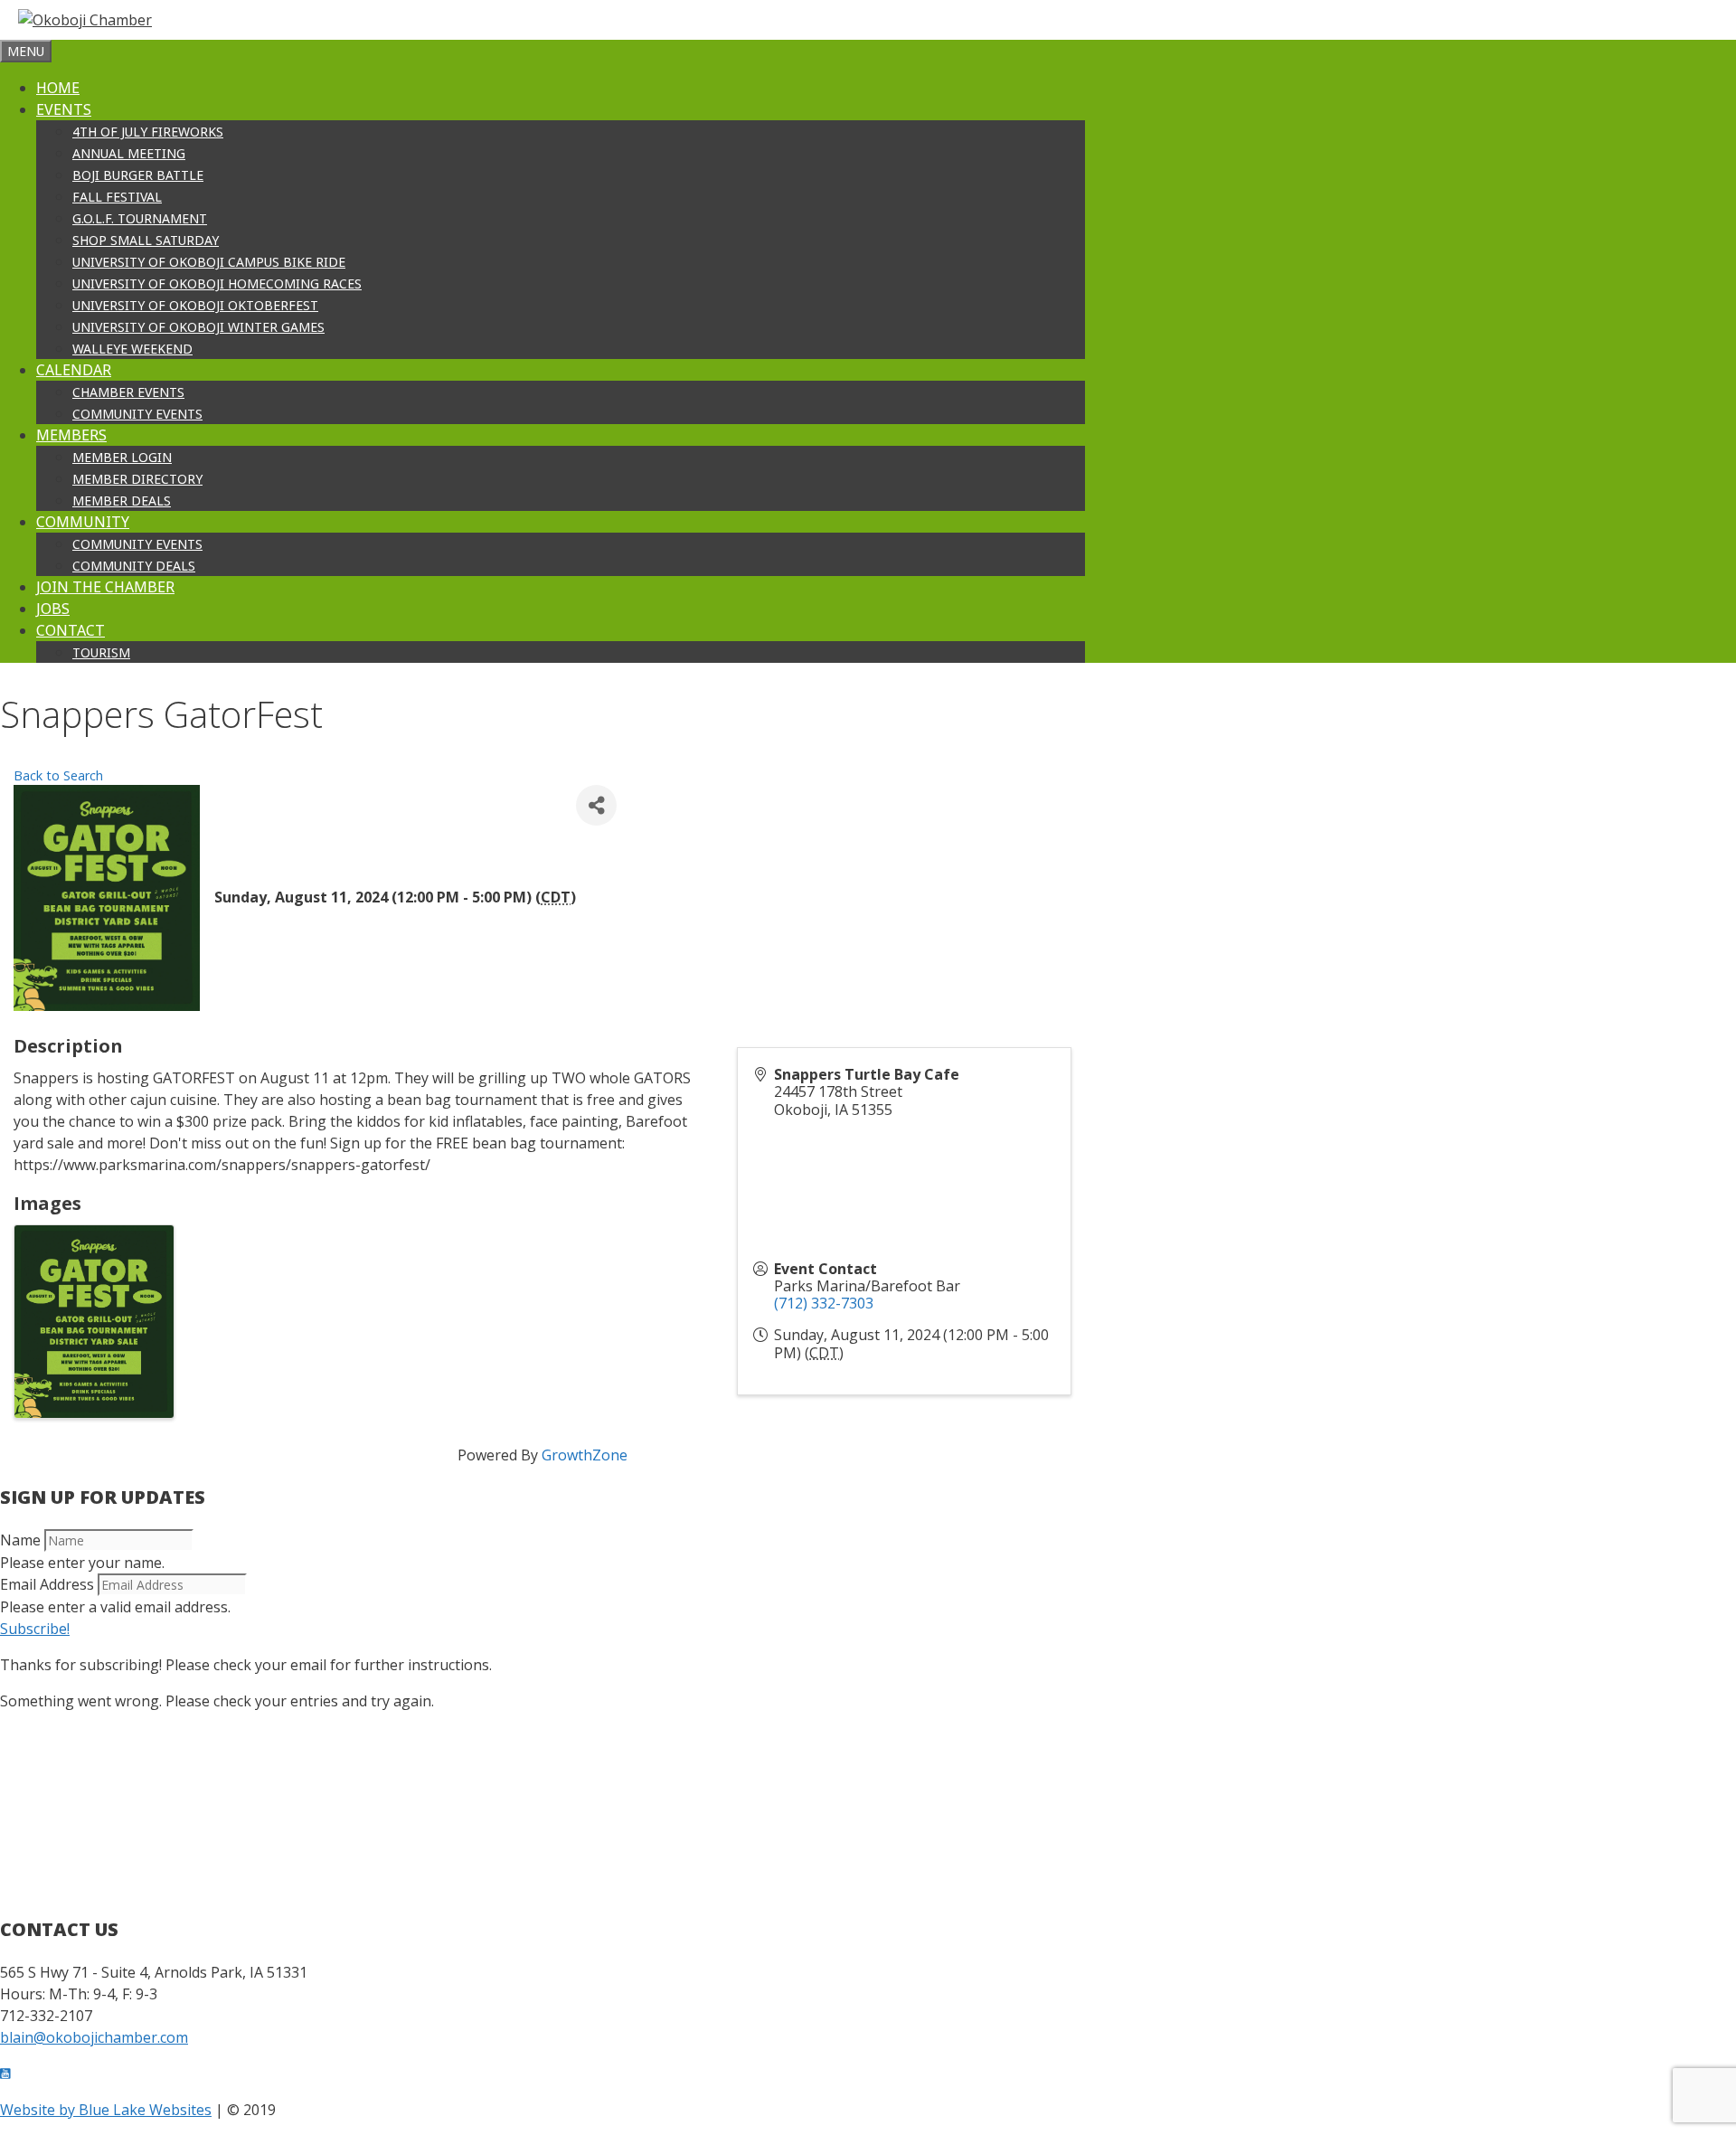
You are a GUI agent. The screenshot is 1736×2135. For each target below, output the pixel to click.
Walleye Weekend (132, 349)
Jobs (53, 609)
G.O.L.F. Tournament (140, 218)
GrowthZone (585, 1455)
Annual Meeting (129, 153)
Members (71, 435)
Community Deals (134, 566)
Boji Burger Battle (138, 175)
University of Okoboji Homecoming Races (217, 283)
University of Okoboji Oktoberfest (195, 305)
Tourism (101, 652)
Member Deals (122, 501)
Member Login (122, 457)
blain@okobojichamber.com (94, 2037)
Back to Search (58, 775)
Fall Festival (117, 197)
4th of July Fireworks (148, 132)
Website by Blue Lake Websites (106, 2110)
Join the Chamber (105, 587)
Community (83, 522)
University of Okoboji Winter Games (198, 327)
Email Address (47, 1584)
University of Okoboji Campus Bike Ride (209, 262)
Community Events (137, 414)
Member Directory (137, 479)
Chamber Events (128, 392)
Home (58, 88)
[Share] (596, 805)
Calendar (74, 370)
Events (64, 109)
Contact (71, 630)
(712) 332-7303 (824, 1303)
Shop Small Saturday (146, 240)
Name (20, 1540)
